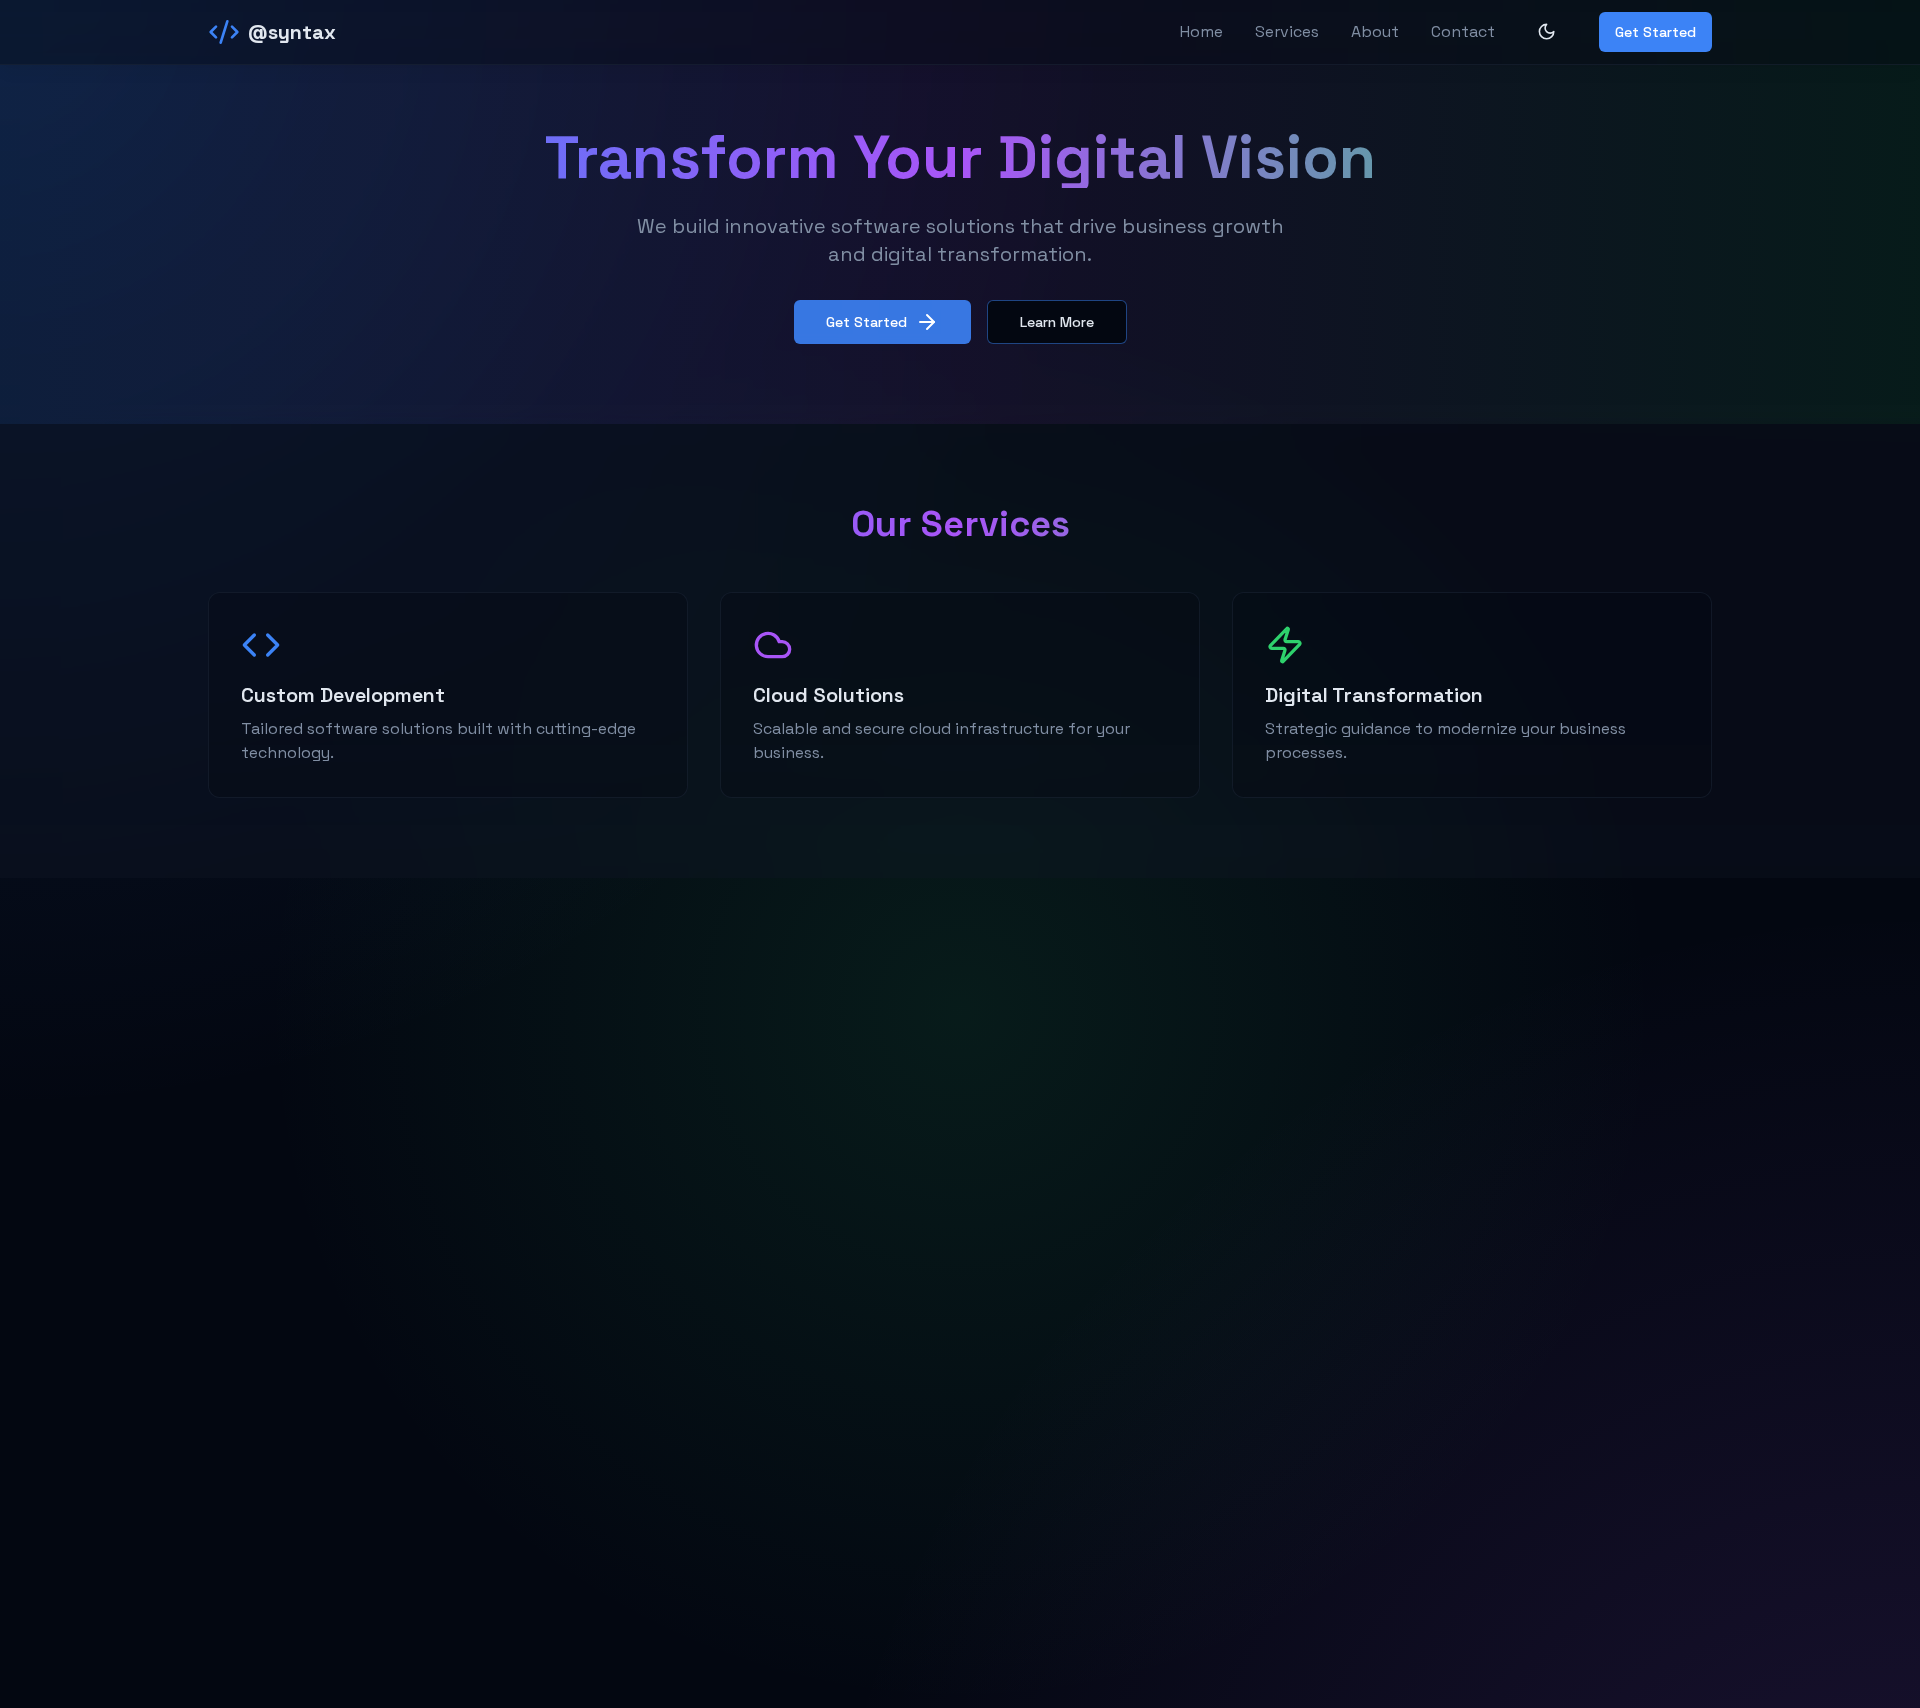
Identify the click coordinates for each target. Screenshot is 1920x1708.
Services (1287, 31)
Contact (1463, 31)
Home (1201, 31)
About (1375, 31)
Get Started (1655, 32)
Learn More (1057, 322)
